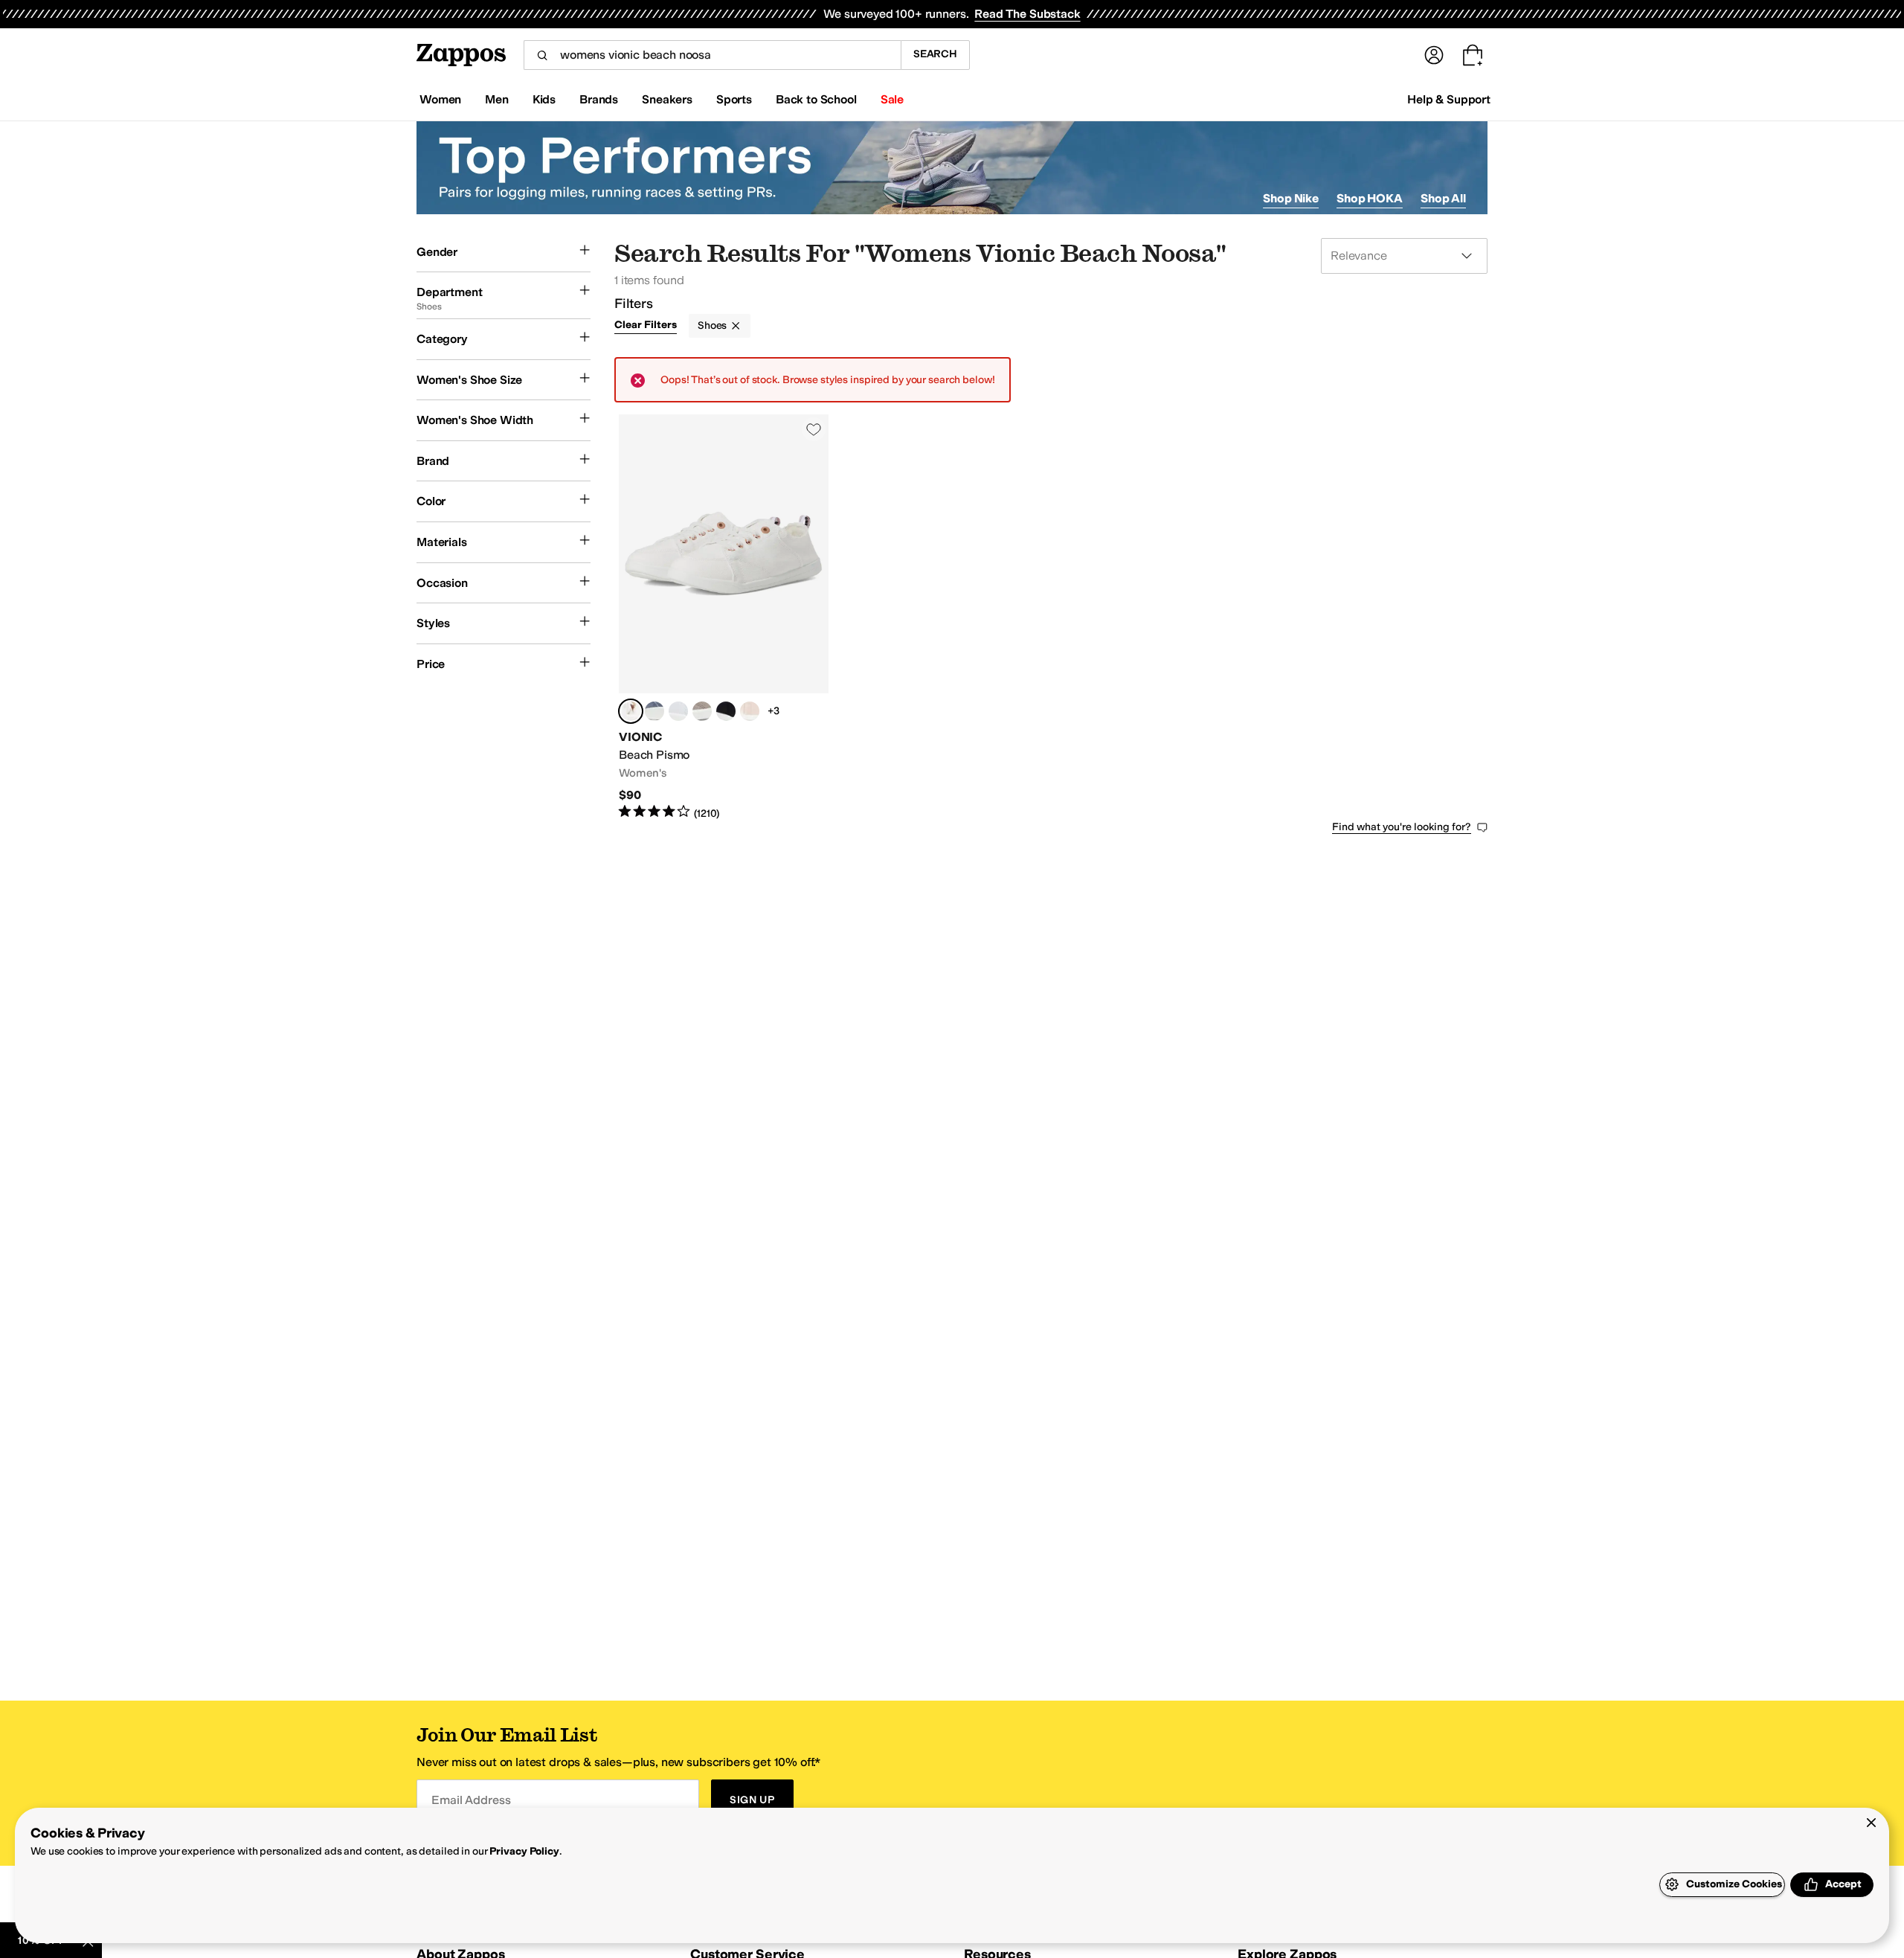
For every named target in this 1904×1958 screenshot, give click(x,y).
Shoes (712, 325)
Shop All (1443, 198)
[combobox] (712, 55)
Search (935, 54)
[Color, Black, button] (726, 711)
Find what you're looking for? (1402, 827)
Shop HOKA (1370, 198)
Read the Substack (1027, 14)
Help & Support (1449, 99)
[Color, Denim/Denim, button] (654, 711)
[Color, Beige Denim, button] (702, 711)
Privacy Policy (524, 1851)
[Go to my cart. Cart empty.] (1473, 55)
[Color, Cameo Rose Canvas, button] (750, 711)
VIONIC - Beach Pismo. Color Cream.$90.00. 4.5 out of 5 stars (724, 617)
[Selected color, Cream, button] (631, 711)
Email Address (471, 1800)
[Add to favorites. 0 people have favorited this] (814, 429)
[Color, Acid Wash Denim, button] (678, 711)
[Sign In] (1434, 55)
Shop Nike (1291, 198)
